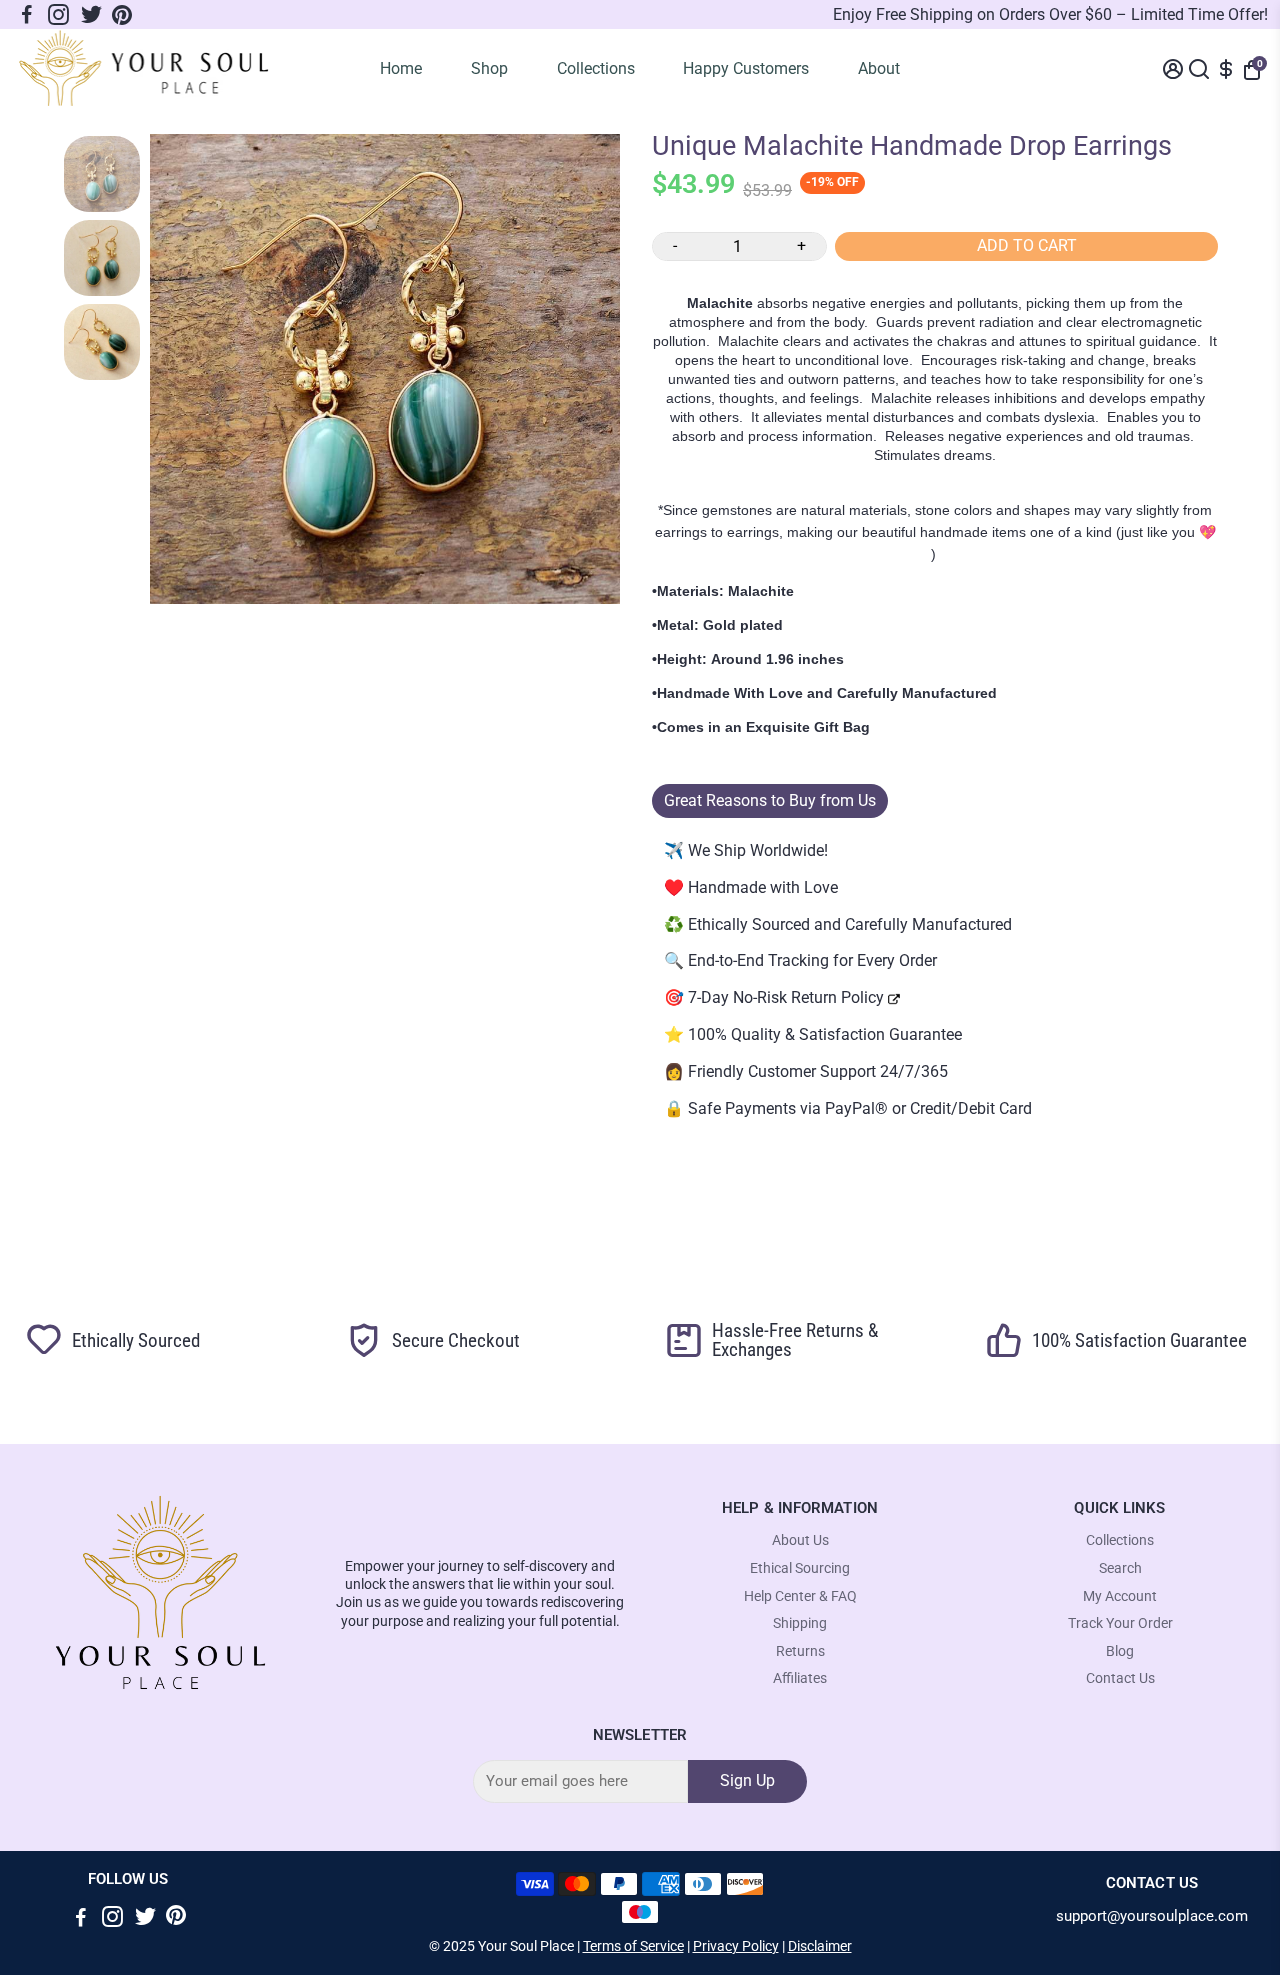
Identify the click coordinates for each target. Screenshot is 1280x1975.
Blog (1120, 1651)
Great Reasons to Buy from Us (770, 800)
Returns (800, 1651)
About (879, 68)
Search (1120, 1568)
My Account (1120, 1596)
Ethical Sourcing (800, 1568)
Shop (489, 68)
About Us (800, 1540)
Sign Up (747, 1780)
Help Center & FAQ (800, 1596)
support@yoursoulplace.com (1152, 1916)
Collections (596, 68)
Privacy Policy (736, 1946)
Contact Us (1120, 1678)
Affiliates (800, 1678)
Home (401, 68)
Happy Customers (746, 68)
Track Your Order (1120, 1623)
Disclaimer (820, 1946)
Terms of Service (633, 1946)
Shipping (800, 1623)
